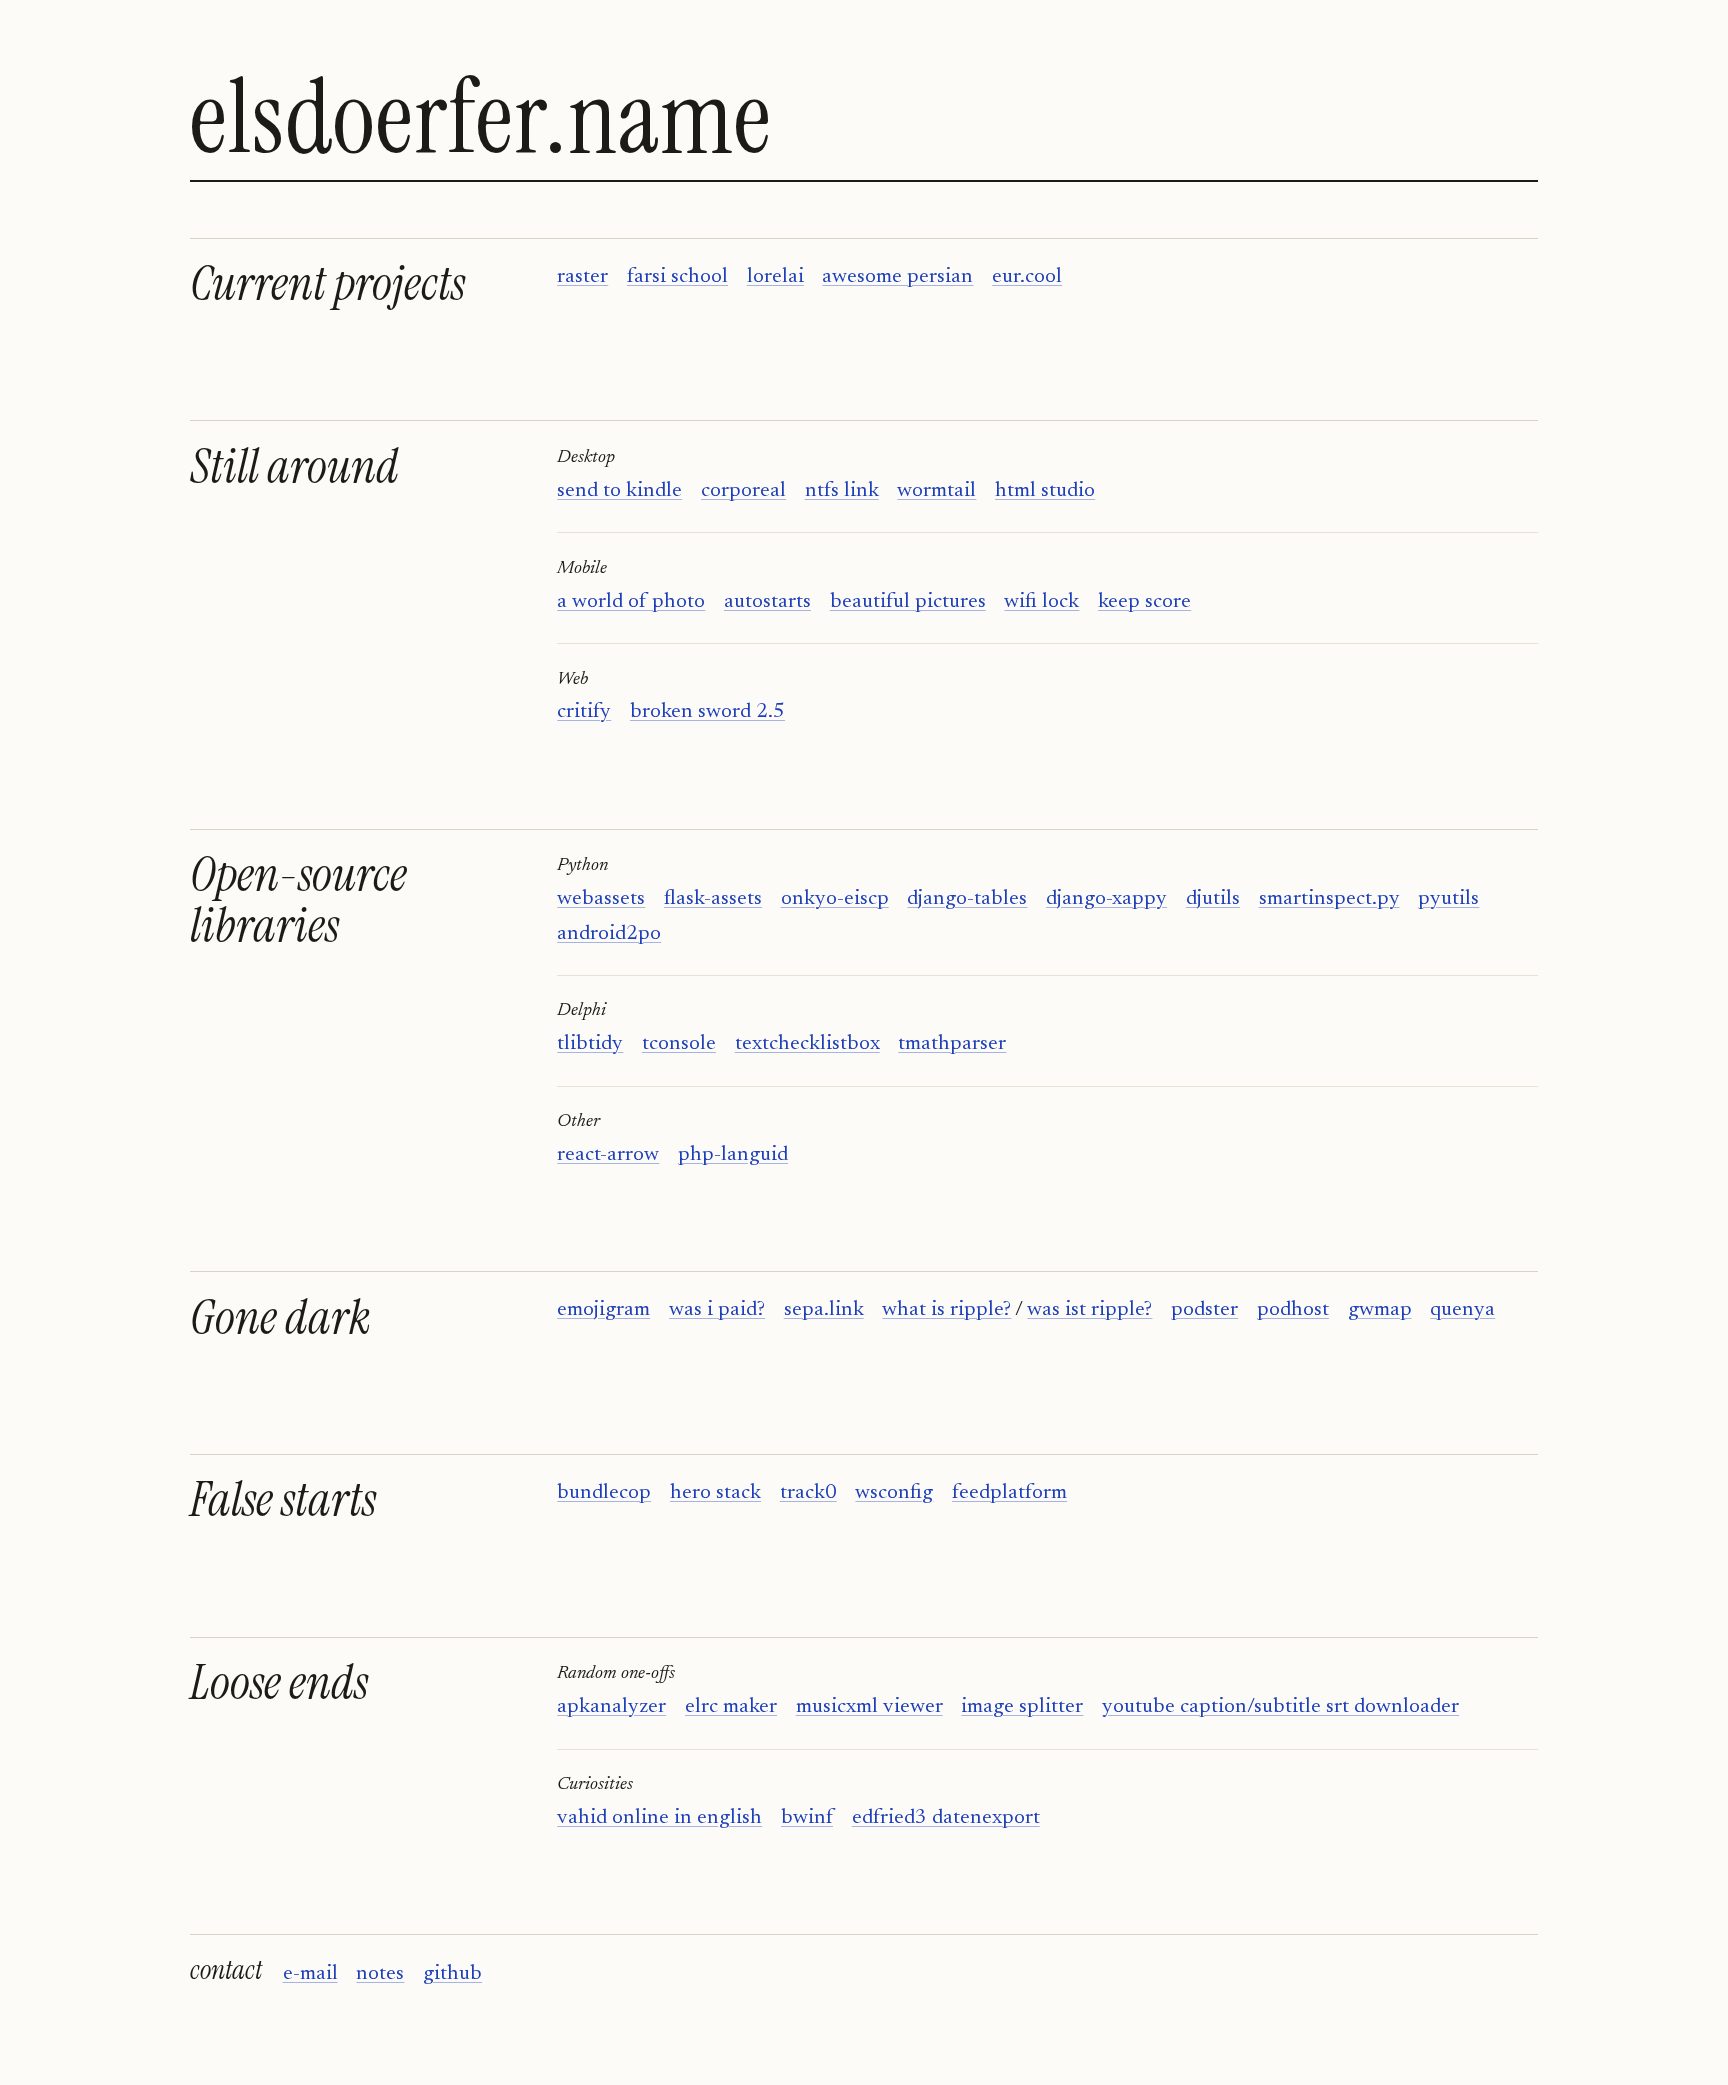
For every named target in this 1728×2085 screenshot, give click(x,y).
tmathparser (952, 1044)
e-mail (310, 1974)
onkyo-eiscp (835, 899)
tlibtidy (590, 1044)
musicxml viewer (869, 1707)
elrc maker (731, 1707)
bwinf (807, 1818)
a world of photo (631, 602)
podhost (1293, 1310)
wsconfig (894, 1493)
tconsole (679, 1044)
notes (380, 1974)
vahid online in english (659, 1818)
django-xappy (1106, 899)
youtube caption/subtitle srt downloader (1280, 1707)
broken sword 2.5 (707, 712)
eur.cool (1027, 277)
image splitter (1022, 1707)
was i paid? (717, 1310)
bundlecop (604, 1493)
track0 (808, 1493)
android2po (609, 934)
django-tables (967, 899)
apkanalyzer (611, 1707)
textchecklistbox (807, 1044)
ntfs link (842, 491)
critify (584, 712)
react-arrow (608, 1155)
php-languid (733, 1155)
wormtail (936, 491)
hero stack (715, 1493)
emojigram (603, 1310)
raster (582, 277)
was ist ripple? (1089, 1310)
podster (1204, 1310)
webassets (601, 899)
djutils (1213, 899)
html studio (1045, 491)
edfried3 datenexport (946, 1818)
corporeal (743, 491)
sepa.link (824, 1310)
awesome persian (897, 277)
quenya (1462, 1310)
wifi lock (1041, 602)
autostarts (767, 602)
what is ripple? (946, 1310)
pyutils (1448, 899)
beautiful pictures (908, 602)
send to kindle (619, 491)
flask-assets (713, 899)
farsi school (677, 277)
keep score (1144, 602)
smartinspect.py (1329, 899)
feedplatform (1009, 1493)
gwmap (1380, 1310)
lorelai (775, 277)
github (452, 1974)
